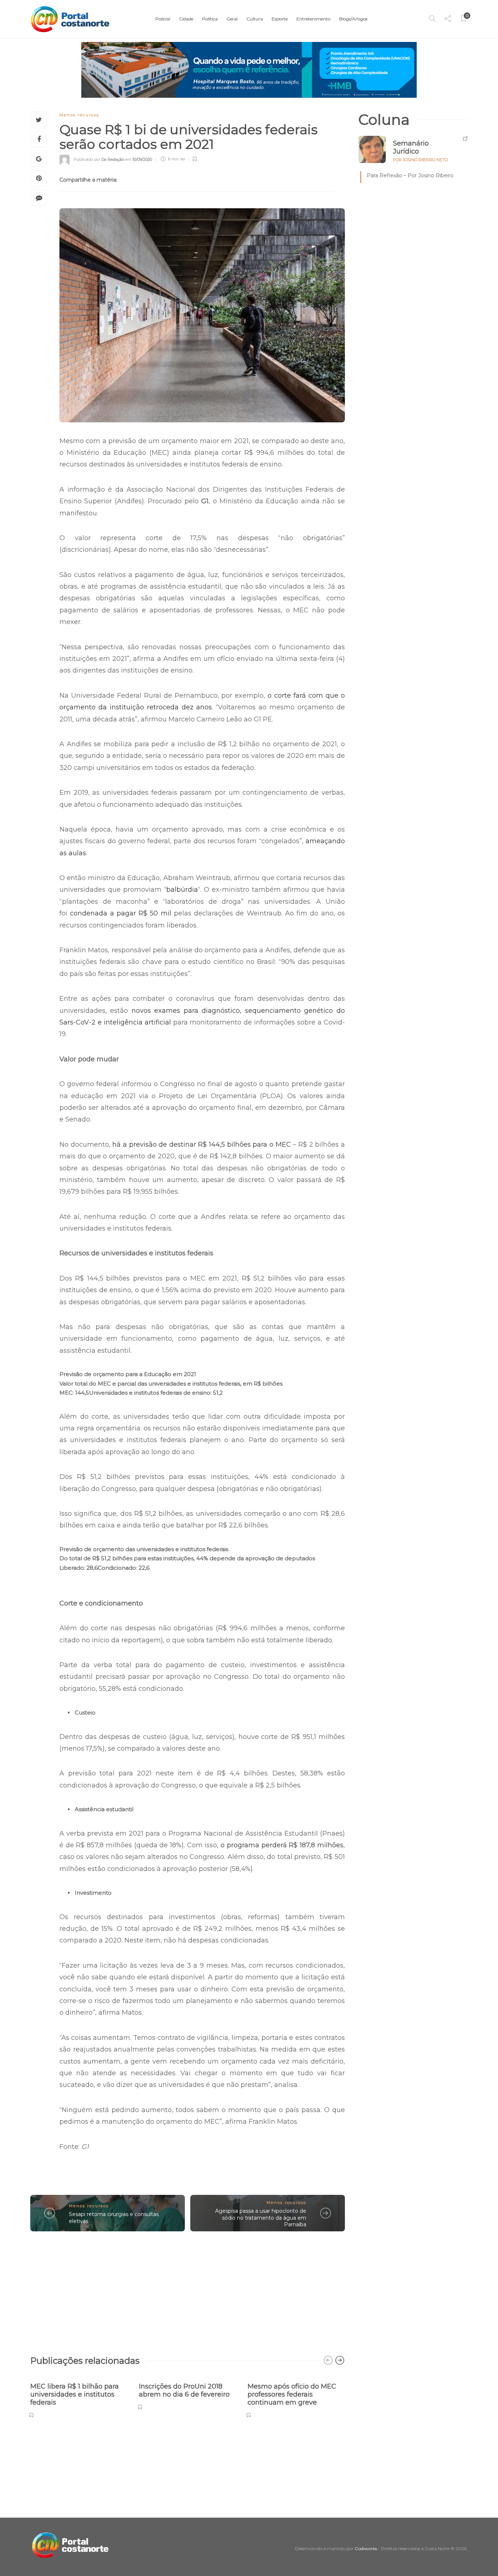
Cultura (255, 19)
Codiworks (366, 2548)
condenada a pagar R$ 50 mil (122, 913)
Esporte (280, 19)
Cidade (186, 19)
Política (210, 19)
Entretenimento (313, 19)
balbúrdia (182, 890)
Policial (163, 19)
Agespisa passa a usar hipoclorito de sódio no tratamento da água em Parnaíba (261, 2218)
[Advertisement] (188, 2290)
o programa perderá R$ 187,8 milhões (282, 1845)
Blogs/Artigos (353, 19)
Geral (232, 19)
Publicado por (99, 159)
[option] (79, 2396)
